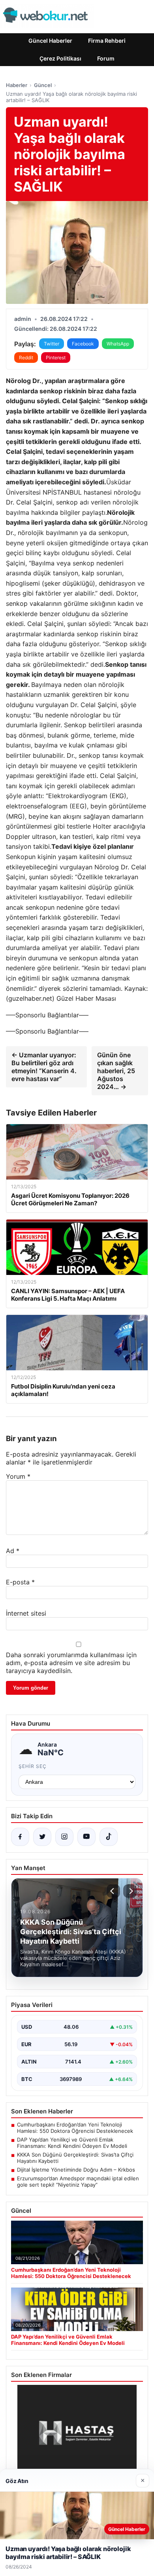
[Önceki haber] (113, 1891)
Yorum (18, 1476)
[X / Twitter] (42, 1837)
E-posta (20, 1582)
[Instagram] (64, 1837)
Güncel (43, 85)
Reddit (26, 358)
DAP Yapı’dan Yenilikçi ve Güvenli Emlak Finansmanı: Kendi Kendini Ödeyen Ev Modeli (72, 2143)
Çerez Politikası (60, 58)
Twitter (52, 344)
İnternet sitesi (26, 1613)
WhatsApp (118, 344)
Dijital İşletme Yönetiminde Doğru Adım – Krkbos (76, 2170)
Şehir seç (33, 1766)
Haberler (17, 85)
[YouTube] (86, 1837)
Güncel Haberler (50, 41)
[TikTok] (109, 1837)
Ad (13, 1551)
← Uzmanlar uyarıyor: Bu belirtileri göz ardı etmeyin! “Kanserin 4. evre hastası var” (44, 1067)
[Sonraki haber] (130, 1891)
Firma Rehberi (107, 41)
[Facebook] (20, 1837)
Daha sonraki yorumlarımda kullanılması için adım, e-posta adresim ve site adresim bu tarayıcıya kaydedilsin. (71, 1663)
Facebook (83, 344)
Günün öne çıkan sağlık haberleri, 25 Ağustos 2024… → (116, 1071)
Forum (106, 58)
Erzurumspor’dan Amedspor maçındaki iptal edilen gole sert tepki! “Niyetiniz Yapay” (78, 2181)
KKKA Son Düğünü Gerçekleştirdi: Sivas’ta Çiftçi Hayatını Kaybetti (75, 2158)
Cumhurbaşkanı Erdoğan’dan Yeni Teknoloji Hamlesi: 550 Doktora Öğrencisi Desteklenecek (75, 2128)
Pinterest (56, 358)
